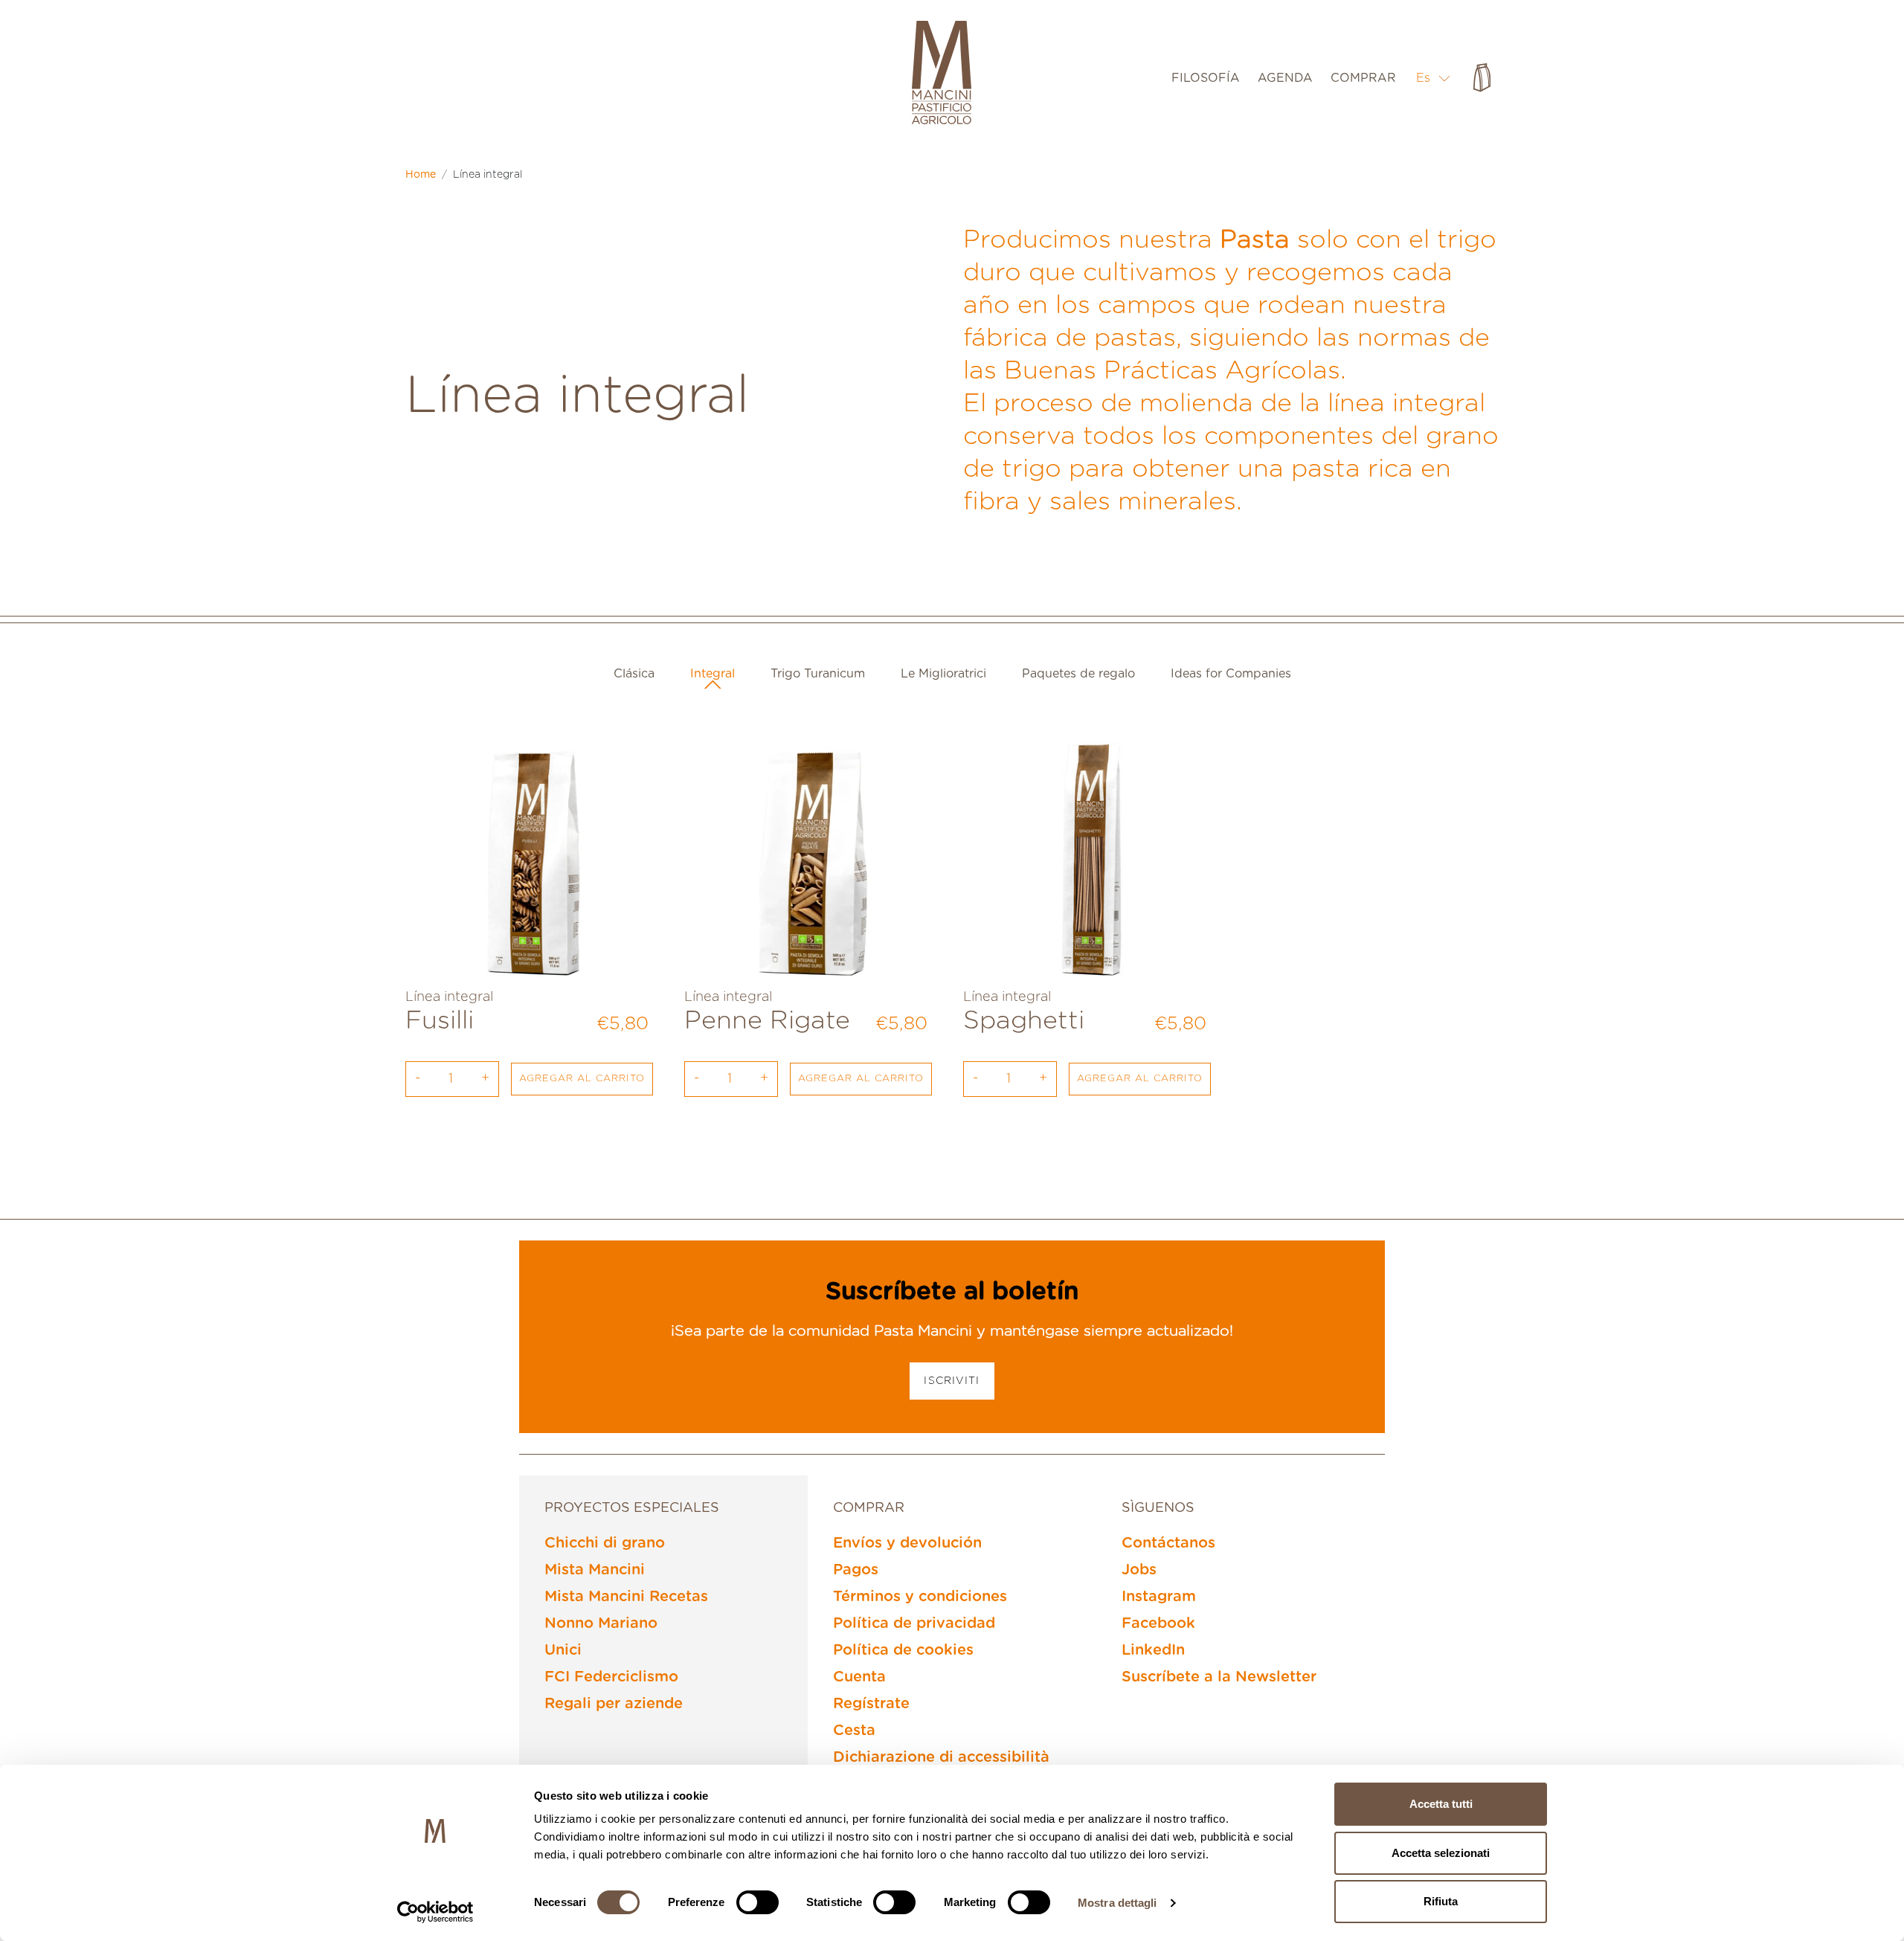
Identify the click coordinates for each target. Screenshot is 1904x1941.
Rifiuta (1441, 1901)
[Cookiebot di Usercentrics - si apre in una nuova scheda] (435, 1912)
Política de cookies (903, 1650)
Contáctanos (1168, 1543)
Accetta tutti (1441, 1804)
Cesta (854, 1731)
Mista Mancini (595, 1570)
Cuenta (859, 1677)
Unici (563, 1650)
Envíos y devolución (907, 1543)
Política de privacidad (914, 1623)
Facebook (1158, 1623)
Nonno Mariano (601, 1623)
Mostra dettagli (1117, 1903)
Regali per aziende (614, 1704)
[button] (1434, 78)
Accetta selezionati (1441, 1853)
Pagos (856, 1570)
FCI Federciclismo (611, 1677)
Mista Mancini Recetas (626, 1597)
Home (421, 175)
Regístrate (871, 1704)
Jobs (1139, 1570)
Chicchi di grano (605, 1543)
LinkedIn (1153, 1650)
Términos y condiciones (920, 1597)
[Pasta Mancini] (942, 74)
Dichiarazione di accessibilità (941, 1757)
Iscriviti (952, 1381)
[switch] (758, 1902)
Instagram (1159, 1597)
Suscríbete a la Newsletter (1219, 1677)
